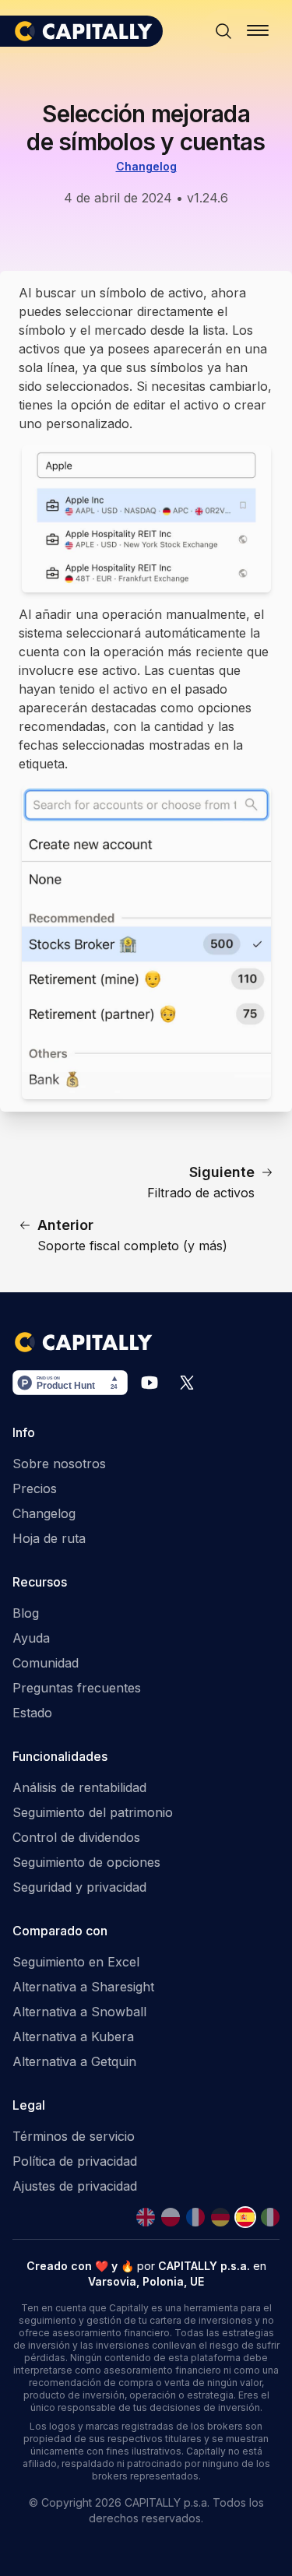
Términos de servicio (74, 2136)
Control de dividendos (76, 1837)
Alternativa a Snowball (79, 2012)
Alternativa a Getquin (74, 2061)
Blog (26, 1613)
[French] (195, 2217)
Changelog (146, 166)
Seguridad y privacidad (79, 1887)
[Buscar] (223, 31)
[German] (220, 2217)
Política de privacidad (75, 2161)
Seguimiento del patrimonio (93, 1812)
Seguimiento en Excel (76, 1962)
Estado (32, 1713)
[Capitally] (88, 31)
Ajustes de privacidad (75, 2186)
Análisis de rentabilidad (79, 1787)
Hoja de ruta (49, 1538)
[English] (146, 2217)
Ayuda (31, 1638)
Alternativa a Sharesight (83, 1987)
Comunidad (46, 1663)
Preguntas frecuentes (77, 1688)
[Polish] (171, 2217)
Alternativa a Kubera (73, 2037)
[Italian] (270, 2217)
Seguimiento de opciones (86, 1862)
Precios (35, 1488)
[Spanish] (245, 2217)
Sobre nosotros (59, 1464)
